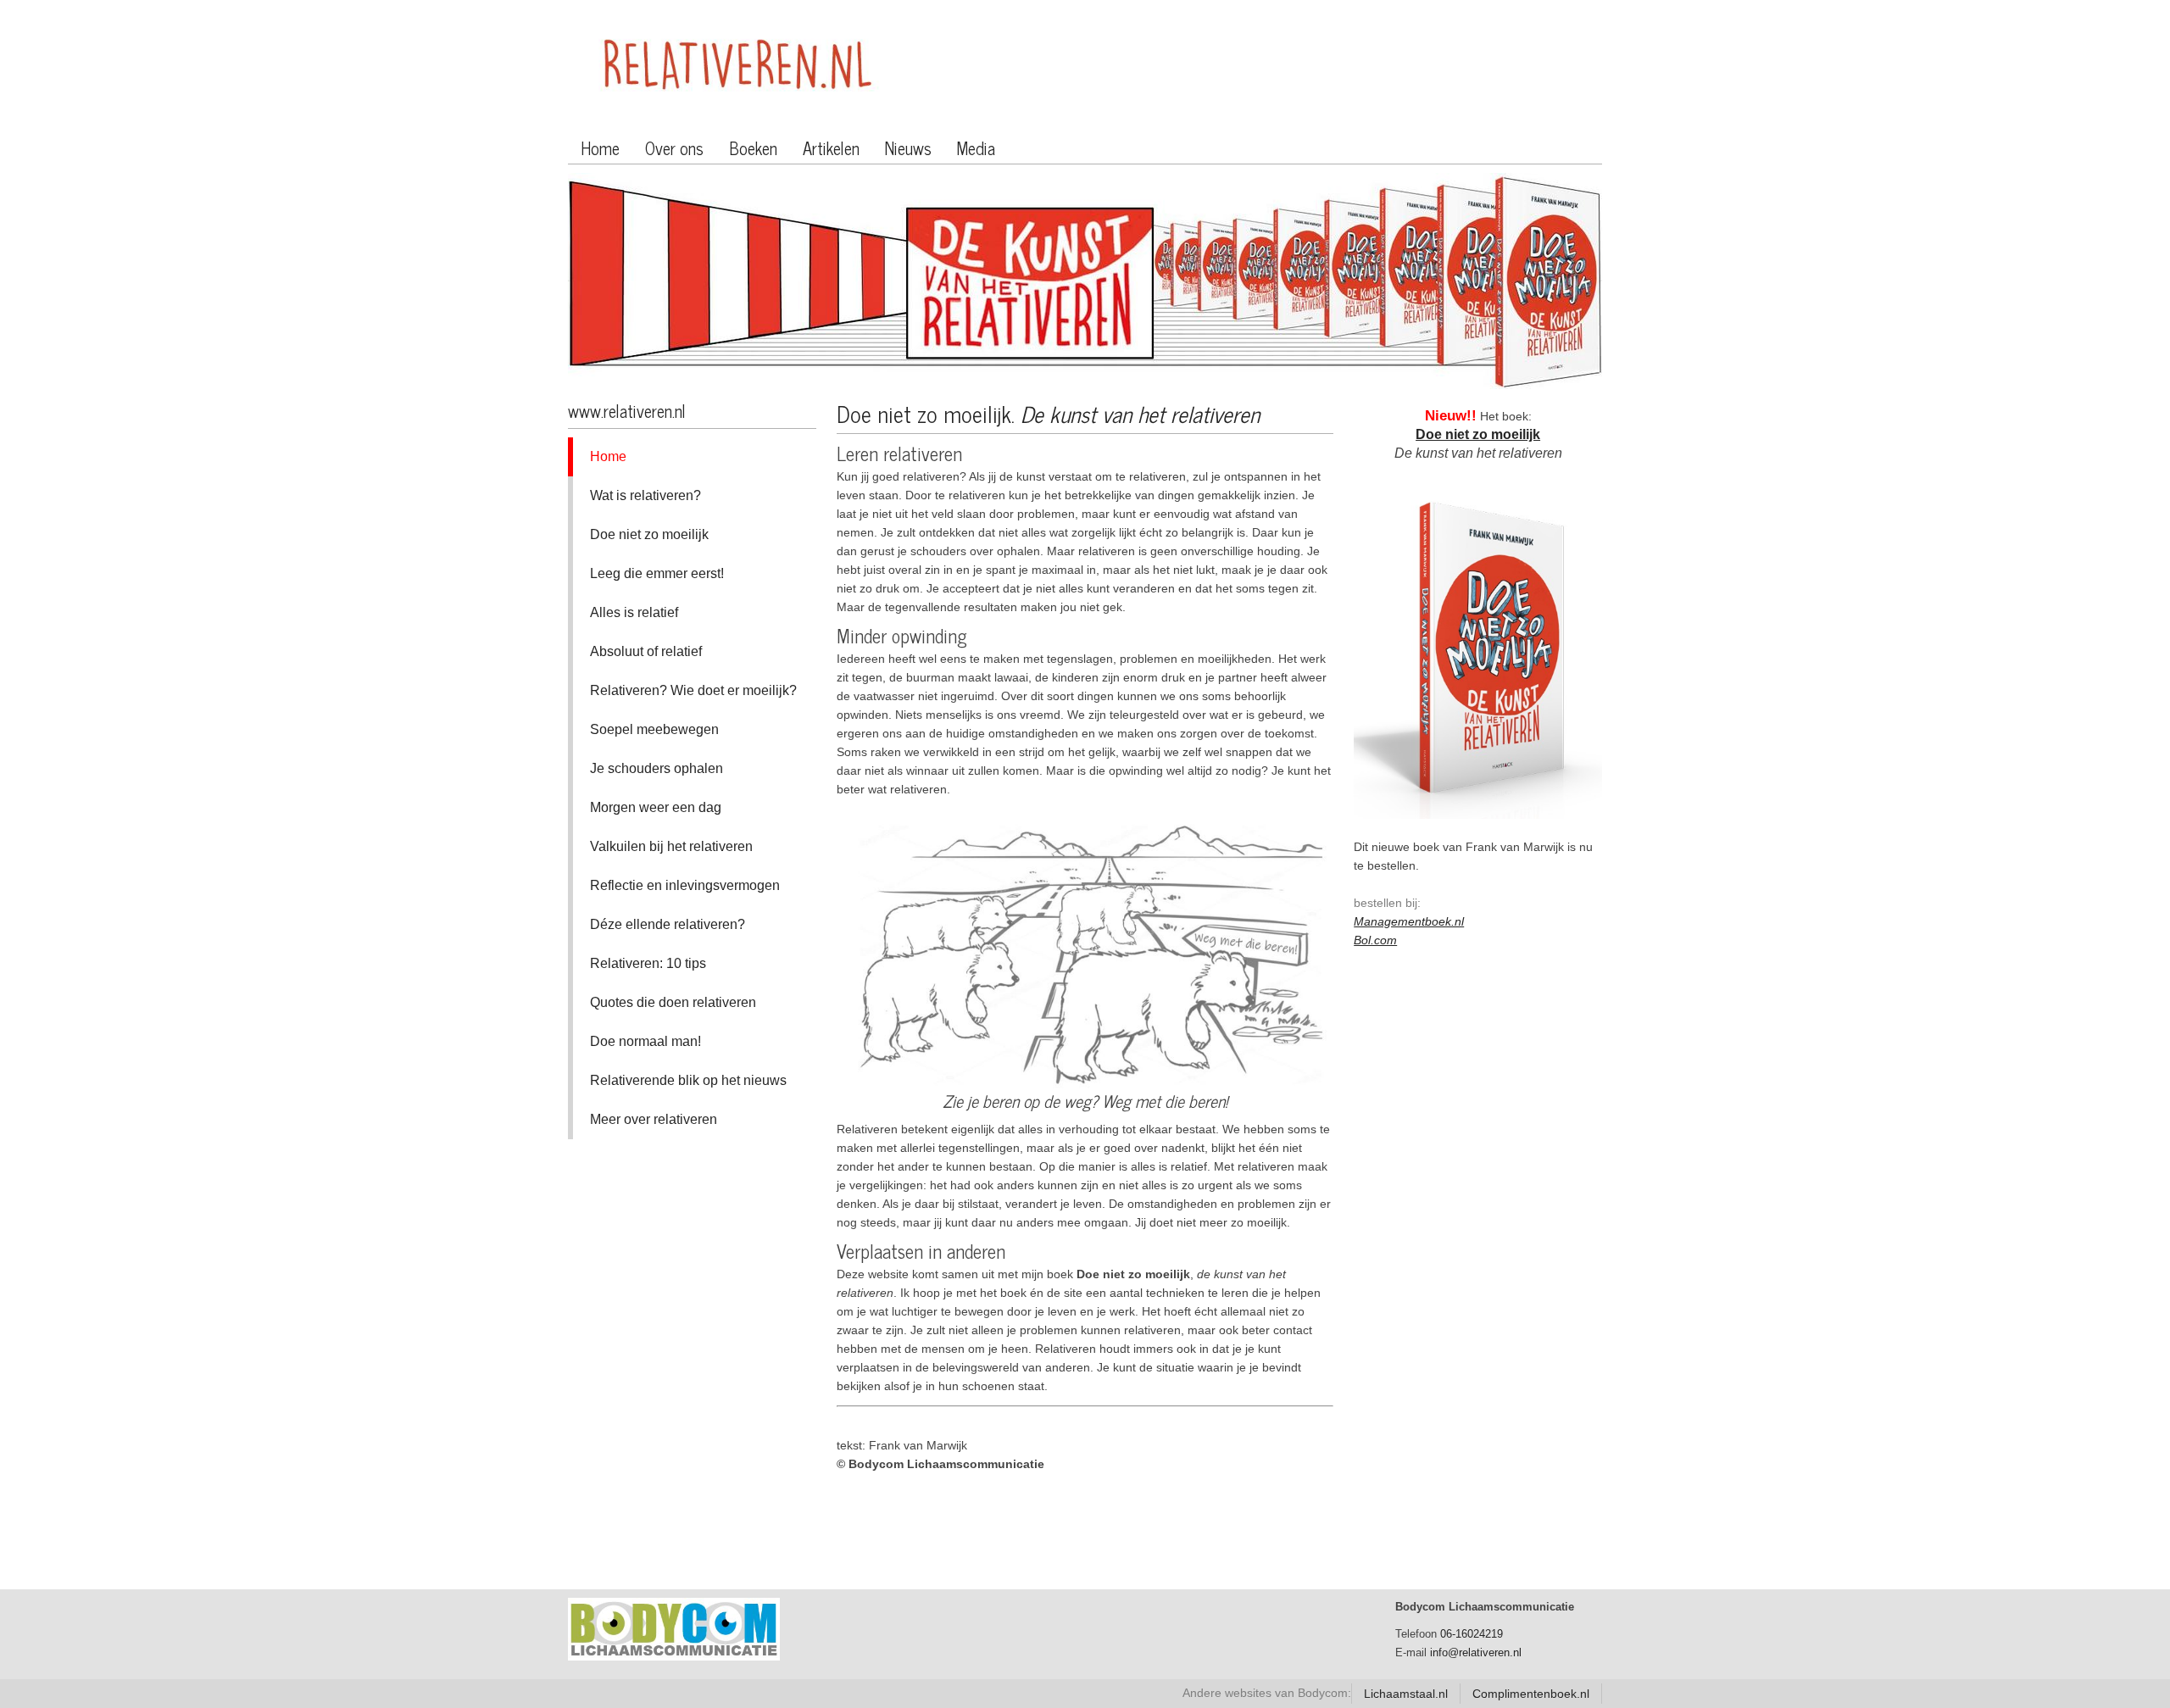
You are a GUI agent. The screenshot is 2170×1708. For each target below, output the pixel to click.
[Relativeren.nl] (737, 67)
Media (976, 148)
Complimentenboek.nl (1531, 1694)
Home (600, 148)
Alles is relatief (634, 612)
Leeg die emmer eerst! (657, 573)
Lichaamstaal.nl (1406, 1694)
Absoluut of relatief (646, 651)
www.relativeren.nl (627, 411)
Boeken (753, 148)
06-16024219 (1472, 1634)
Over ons (674, 148)
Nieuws (908, 148)
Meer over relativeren (654, 1119)
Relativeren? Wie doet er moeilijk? (693, 690)
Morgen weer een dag (656, 807)
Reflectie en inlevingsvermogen (685, 885)
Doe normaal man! (645, 1041)
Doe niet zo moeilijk (649, 534)
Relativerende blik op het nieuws (688, 1080)
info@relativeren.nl (1476, 1652)
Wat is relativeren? (645, 495)
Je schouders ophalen (657, 768)
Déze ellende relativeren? (668, 924)
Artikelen (831, 148)
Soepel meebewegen (654, 729)
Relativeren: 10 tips (648, 963)
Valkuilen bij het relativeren (671, 846)
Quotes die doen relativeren (673, 1002)
